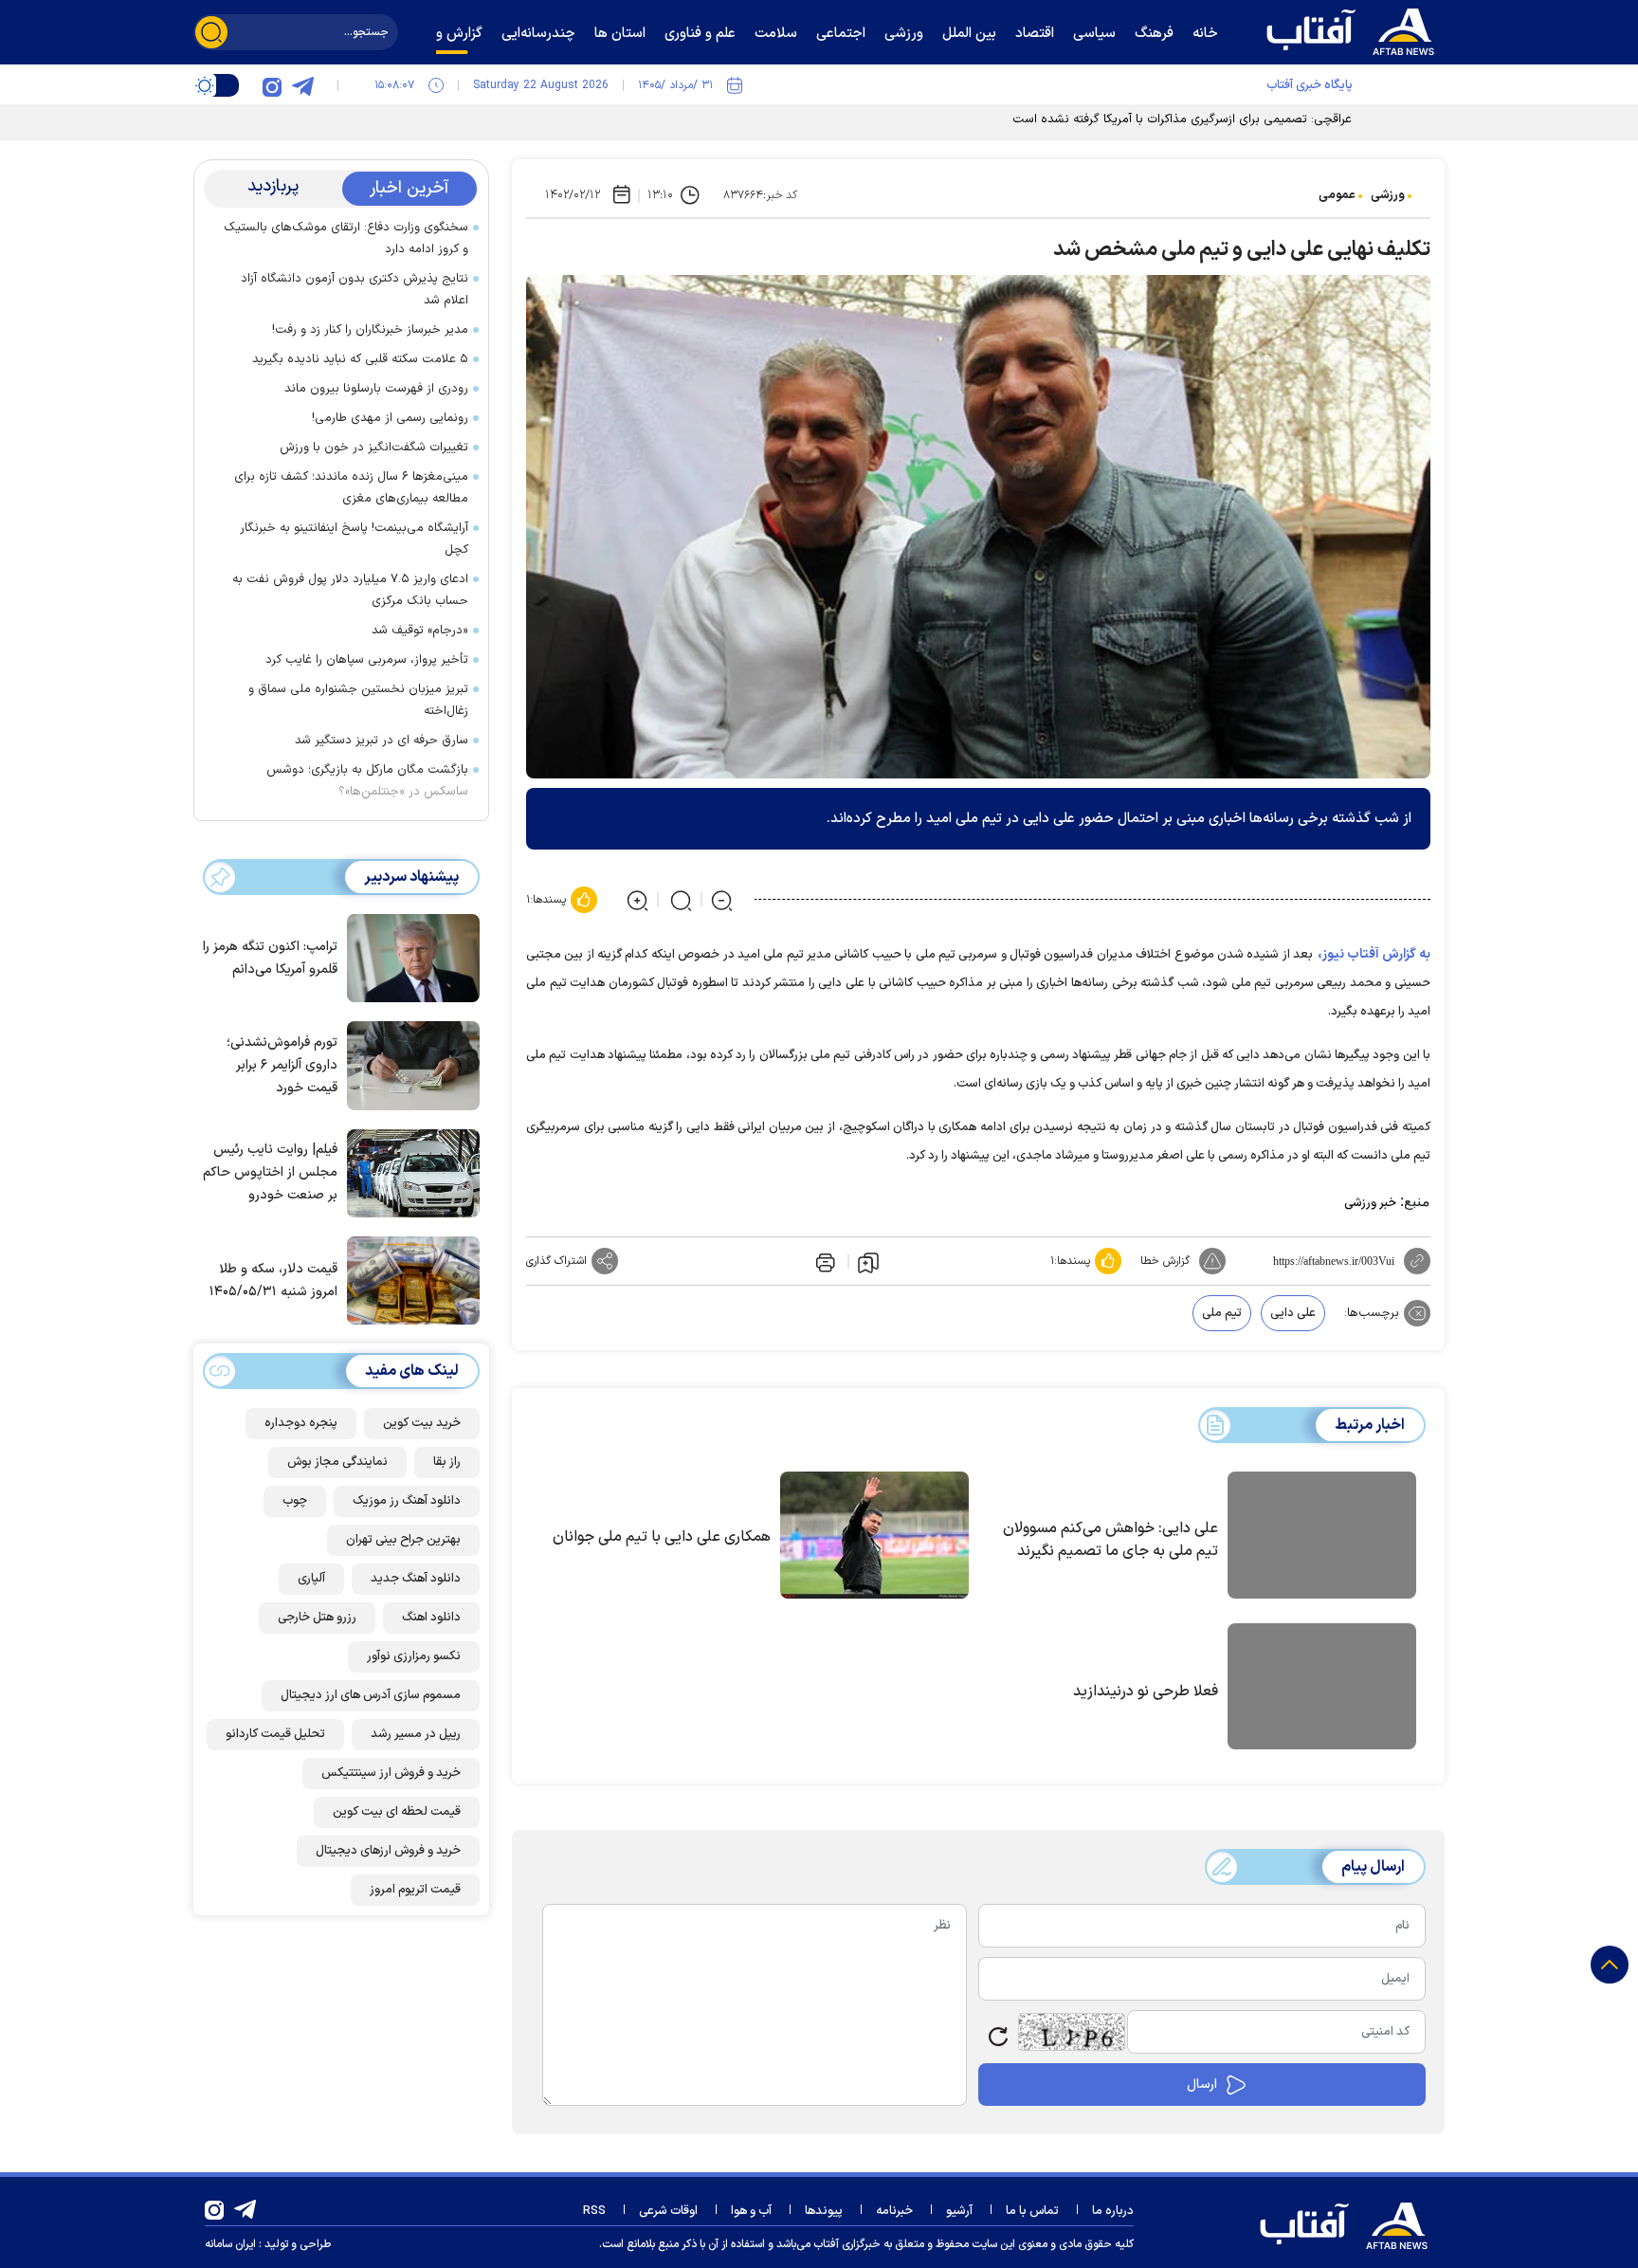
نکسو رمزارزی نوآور (414, 1656)
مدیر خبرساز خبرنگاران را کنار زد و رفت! (370, 330)
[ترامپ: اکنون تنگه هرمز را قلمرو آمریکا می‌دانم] (409, 957)
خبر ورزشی (1370, 1203)
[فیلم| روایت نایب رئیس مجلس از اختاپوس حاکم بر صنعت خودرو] (409, 1172)
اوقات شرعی (668, 2211)
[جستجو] (211, 32)
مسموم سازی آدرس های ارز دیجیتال (371, 1695)
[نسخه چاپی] (824, 1261)
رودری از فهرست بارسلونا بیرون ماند (376, 389)
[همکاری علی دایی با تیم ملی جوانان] (874, 1535)
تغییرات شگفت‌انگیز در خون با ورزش (374, 448)
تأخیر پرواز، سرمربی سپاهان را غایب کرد (367, 660)
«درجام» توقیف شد (420, 631)
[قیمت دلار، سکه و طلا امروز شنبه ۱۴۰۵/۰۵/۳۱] (409, 1279)
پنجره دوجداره (301, 1423)
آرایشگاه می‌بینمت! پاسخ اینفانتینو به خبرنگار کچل (354, 539)
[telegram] (302, 85)
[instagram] (272, 85)
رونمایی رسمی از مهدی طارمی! (390, 418)
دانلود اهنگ (431, 1618)
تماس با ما (1032, 2211)
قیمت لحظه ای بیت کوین (397, 1812)
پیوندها (824, 2211)
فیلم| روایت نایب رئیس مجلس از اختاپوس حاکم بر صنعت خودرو (270, 1172)
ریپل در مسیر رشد (416, 1734)
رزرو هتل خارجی (317, 1618)
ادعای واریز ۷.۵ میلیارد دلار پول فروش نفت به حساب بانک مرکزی (350, 590)
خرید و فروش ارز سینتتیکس (391, 1773)
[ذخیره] (868, 1262)
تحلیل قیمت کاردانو (275, 1734)
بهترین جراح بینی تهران (403, 1540)
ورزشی (1388, 195)
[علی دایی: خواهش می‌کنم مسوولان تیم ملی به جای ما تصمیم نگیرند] (1322, 1538)
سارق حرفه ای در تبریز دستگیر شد (382, 741)
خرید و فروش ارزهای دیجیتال (388, 1851)
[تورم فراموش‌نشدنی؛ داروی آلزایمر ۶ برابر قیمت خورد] (409, 1064)
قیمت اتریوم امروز (415, 1890)
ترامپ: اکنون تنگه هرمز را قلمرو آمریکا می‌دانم (270, 958)
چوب (295, 1501)
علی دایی (1293, 1313)
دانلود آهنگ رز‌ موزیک (407, 1501)
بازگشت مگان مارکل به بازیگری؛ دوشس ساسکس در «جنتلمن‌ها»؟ (367, 781)
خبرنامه (894, 2211)
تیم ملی (1222, 1313)
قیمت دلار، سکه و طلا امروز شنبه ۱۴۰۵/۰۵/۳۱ (273, 1280)
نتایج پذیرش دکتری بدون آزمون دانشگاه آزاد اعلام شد (355, 290)
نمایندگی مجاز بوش (337, 1462)
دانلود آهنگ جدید (416, 1579)
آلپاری (311, 1579)
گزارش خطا (1165, 1261)
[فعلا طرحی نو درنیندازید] (1322, 1690)
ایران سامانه (230, 2244)
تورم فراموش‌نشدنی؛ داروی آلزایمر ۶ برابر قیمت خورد (282, 1065)
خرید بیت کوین (422, 1423)
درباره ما (1113, 2211)
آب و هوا (751, 2211)
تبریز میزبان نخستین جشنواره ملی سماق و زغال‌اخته (358, 700)
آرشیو (959, 2211)
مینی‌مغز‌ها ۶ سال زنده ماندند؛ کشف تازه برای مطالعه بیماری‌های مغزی (351, 488)
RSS (594, 2211)
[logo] (1355, 29)
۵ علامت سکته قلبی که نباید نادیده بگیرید (360, 359)
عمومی (1337, 195)
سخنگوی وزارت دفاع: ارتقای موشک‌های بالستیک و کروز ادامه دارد (346, 238)
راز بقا (447, 1462)
